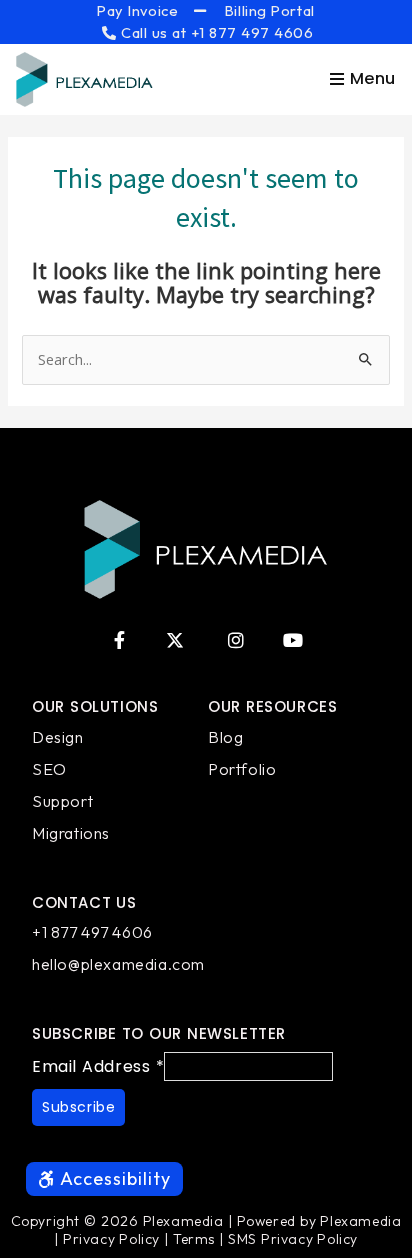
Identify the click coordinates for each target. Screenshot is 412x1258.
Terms (194, 1239)
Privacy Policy (111, 1239)
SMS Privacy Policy (293, 1239)
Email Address (98, 1066)
